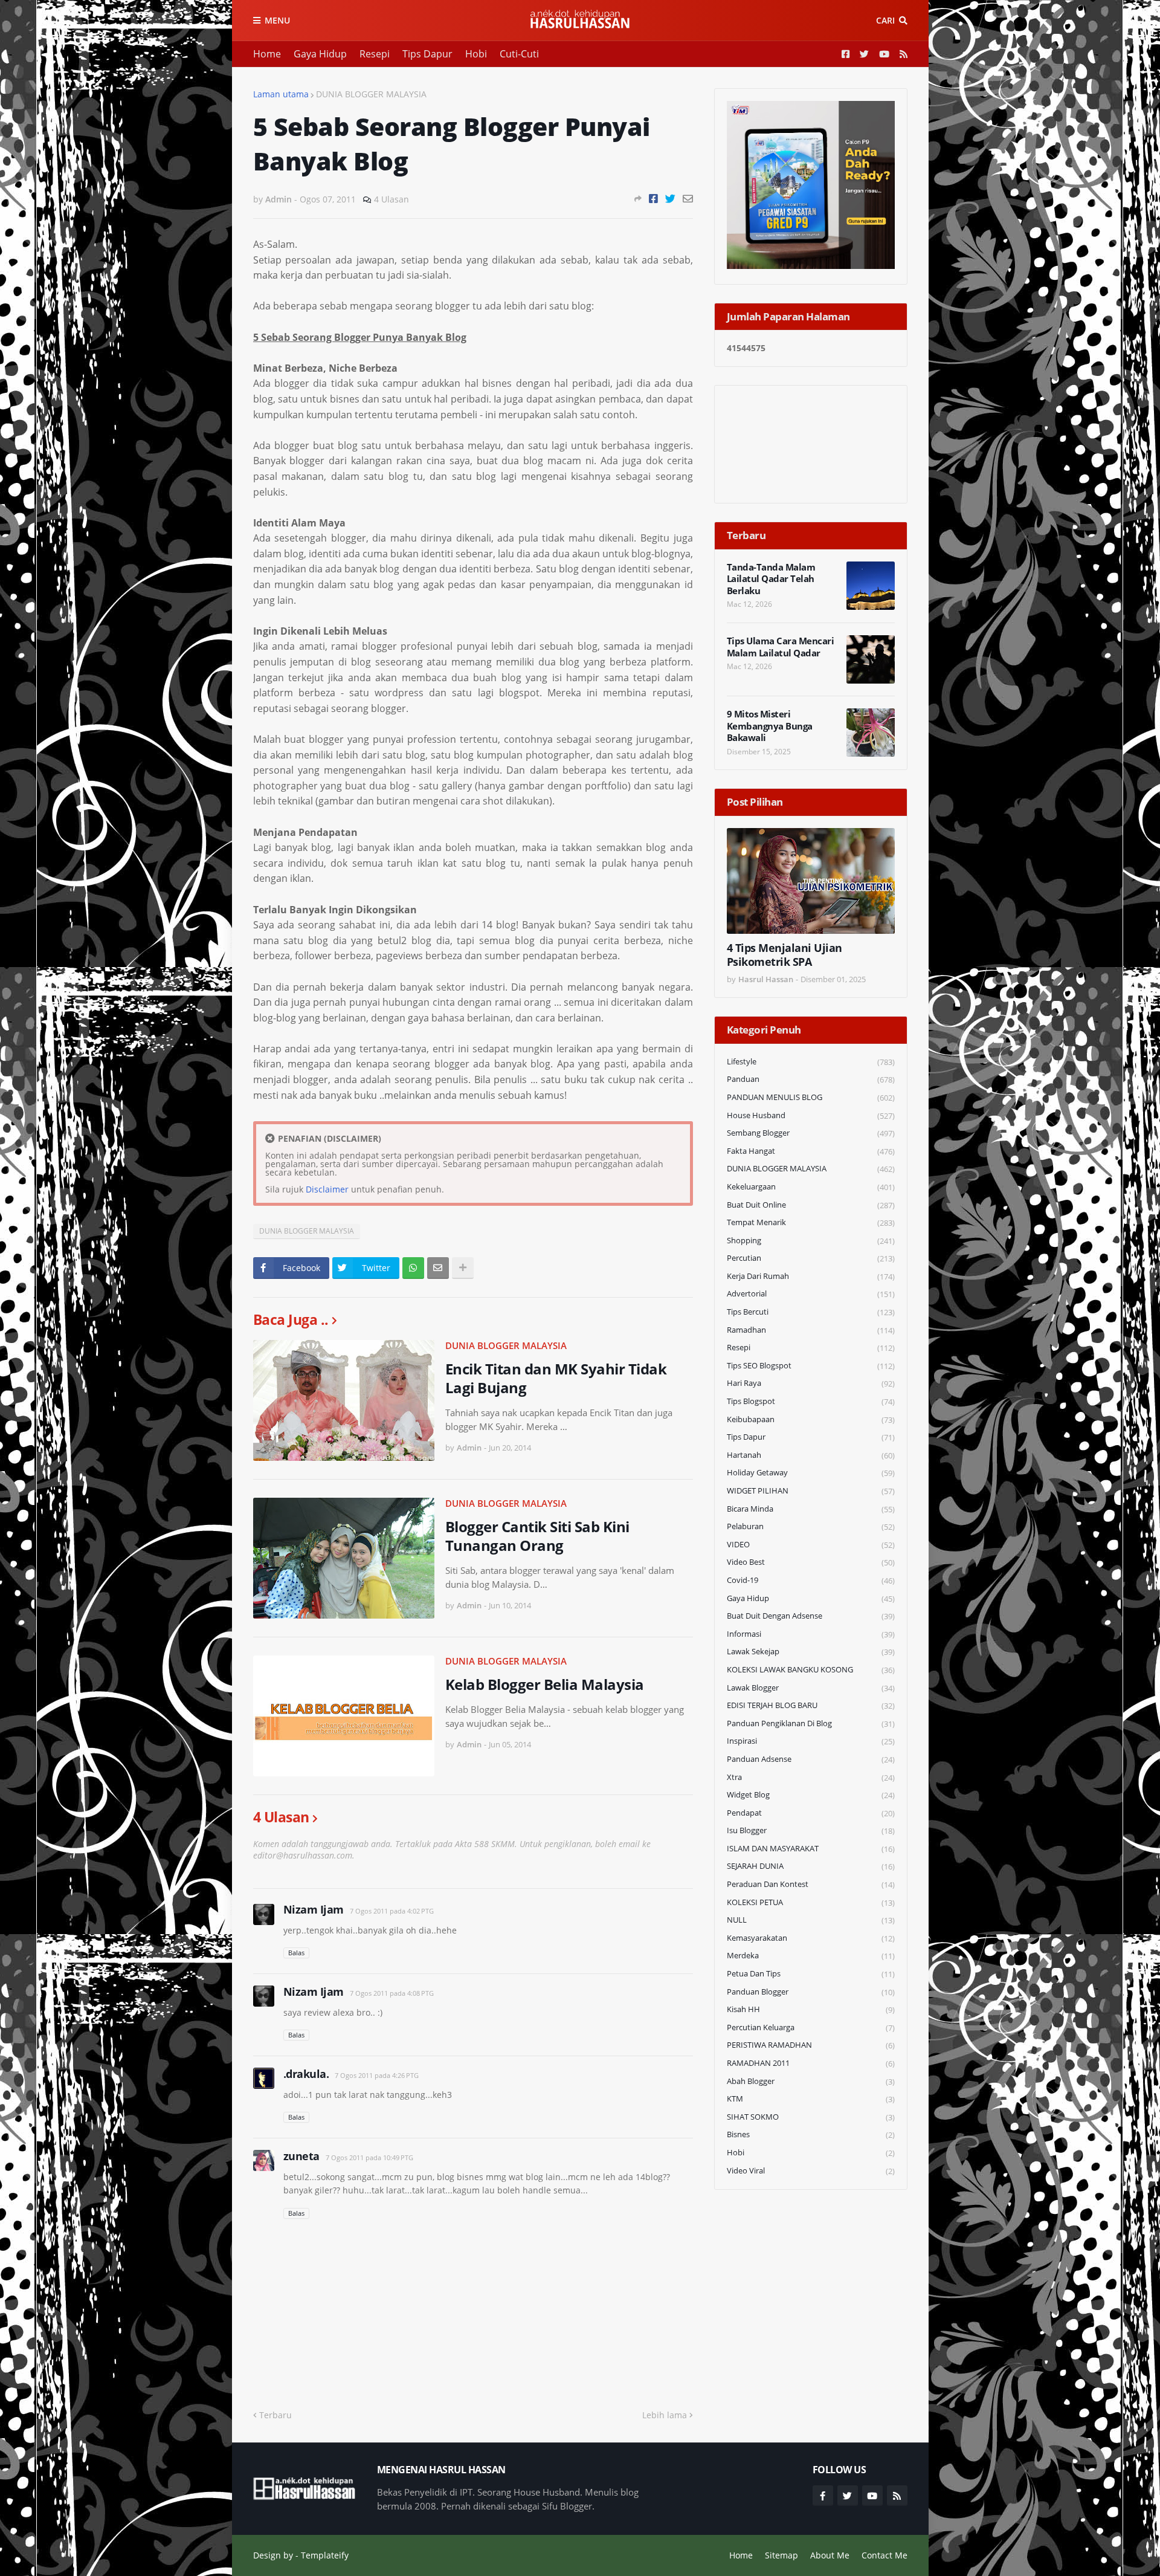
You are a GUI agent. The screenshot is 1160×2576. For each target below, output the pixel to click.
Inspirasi (811, 1741)
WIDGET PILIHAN (811, 1491)
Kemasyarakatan (811, 1938)
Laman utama (281, 94)
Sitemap (781, 2555)
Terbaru (275, 2415)
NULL (811, 1920)
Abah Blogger (811, 2081)
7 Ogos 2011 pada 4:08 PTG (392, 1993)
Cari (885, 20)
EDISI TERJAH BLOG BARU (811, 1705)
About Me (830, 2555)
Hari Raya (811, 1383)
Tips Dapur (427, 54)
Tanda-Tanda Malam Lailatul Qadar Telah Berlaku (771, 579)
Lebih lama (665, 2415)
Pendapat (811, 1813)
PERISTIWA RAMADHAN (811, 2045)
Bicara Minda (811, 1509)
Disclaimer (327, 1189)
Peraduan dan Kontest (811, 1884)
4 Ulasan (391, 199)
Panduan (811, 1079)
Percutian (811, 1258)
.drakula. (306, 2074)
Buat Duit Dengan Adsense (811, 1616)
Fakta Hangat (811, 1151)
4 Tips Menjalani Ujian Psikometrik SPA (785, 955)
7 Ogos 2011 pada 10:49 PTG (369, 2157)
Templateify (325, 2555)
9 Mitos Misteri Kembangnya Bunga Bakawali (770, 726)
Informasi (811, 1634)
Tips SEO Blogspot (811, 1366)
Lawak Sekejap (811, 1652)
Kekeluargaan (811, 1187)
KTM (811, 2099)
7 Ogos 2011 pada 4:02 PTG (392, 1911)
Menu (277, 20)
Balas (296, 1953)
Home (267, 54)
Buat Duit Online (811, 1205)
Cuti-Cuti (519, 54)
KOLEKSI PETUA (811, 1902)
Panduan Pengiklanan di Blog (811, 1723)
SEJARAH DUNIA (811, 1866)
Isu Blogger (811, 1830)
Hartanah (811, 1455)
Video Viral (811, 2171)
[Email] (688, 199)
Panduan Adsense (811, 1759)
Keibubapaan (811, 1419)
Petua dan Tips (811, 1974)
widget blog (811, 1795)
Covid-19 (811, 1580)
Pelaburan (811, 1526)
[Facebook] (653, 199)
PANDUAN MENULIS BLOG (811, 1097)
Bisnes (811, 2134)
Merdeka (811, 1956)
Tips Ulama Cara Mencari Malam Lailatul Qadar (781, 647)
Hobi (476, 54)
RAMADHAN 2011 (811, 2063)
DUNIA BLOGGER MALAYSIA (371, 94)
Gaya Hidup (320, 54)
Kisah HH (811, 2009)
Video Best (811, 1562)
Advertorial (811, 1294)
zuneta (301, 2156)
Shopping (811, 1241)
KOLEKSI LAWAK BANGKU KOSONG (811, 1670)
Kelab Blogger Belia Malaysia (545, 1684)
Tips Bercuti (811, 1312)
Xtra (811, 1777)
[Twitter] (670, 199)
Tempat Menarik (811, 1222)
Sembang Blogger (811, 1133)
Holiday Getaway (811, 1473)
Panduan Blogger (811, 1992)
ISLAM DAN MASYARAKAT (811, 1849)
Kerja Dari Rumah (811, 1276)
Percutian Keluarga (811, 2027)
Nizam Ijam (314, 1909)
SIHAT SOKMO (811, 2117)
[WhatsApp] (413, 1268)
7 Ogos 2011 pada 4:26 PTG (377, 2075)
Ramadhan (811, 1330)
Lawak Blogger (811, 1688)
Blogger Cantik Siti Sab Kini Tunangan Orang (537, 1536)
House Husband (811, 1115)
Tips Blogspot (811, 1401)
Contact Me (884, 2555)
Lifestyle (811, 1062)
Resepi (375, 54)
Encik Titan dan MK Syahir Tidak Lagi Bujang (556, 1378)
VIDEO (811, 1545)
